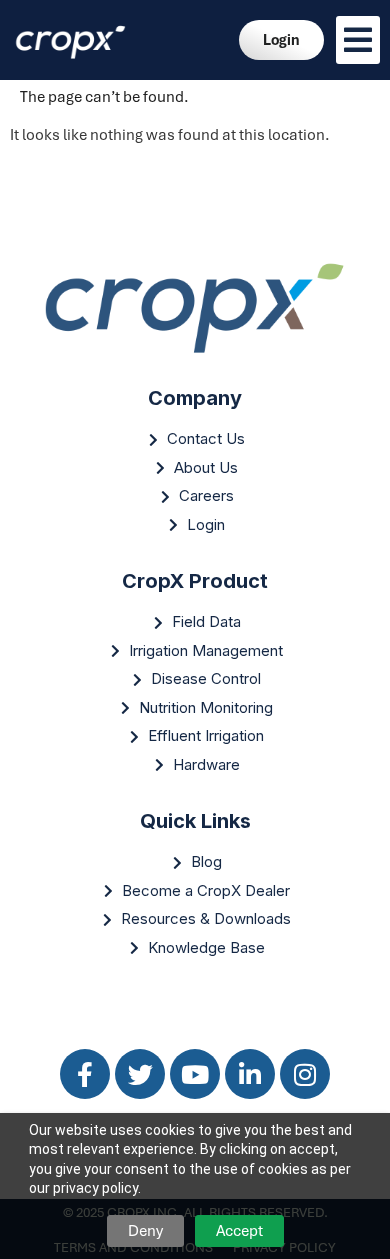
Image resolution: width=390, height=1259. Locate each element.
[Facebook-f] (85, 1074)
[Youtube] (195, 1074)
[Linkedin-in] (250, 1074)
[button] (358, 40)
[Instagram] (305, 1074)
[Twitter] (140, 1074)
